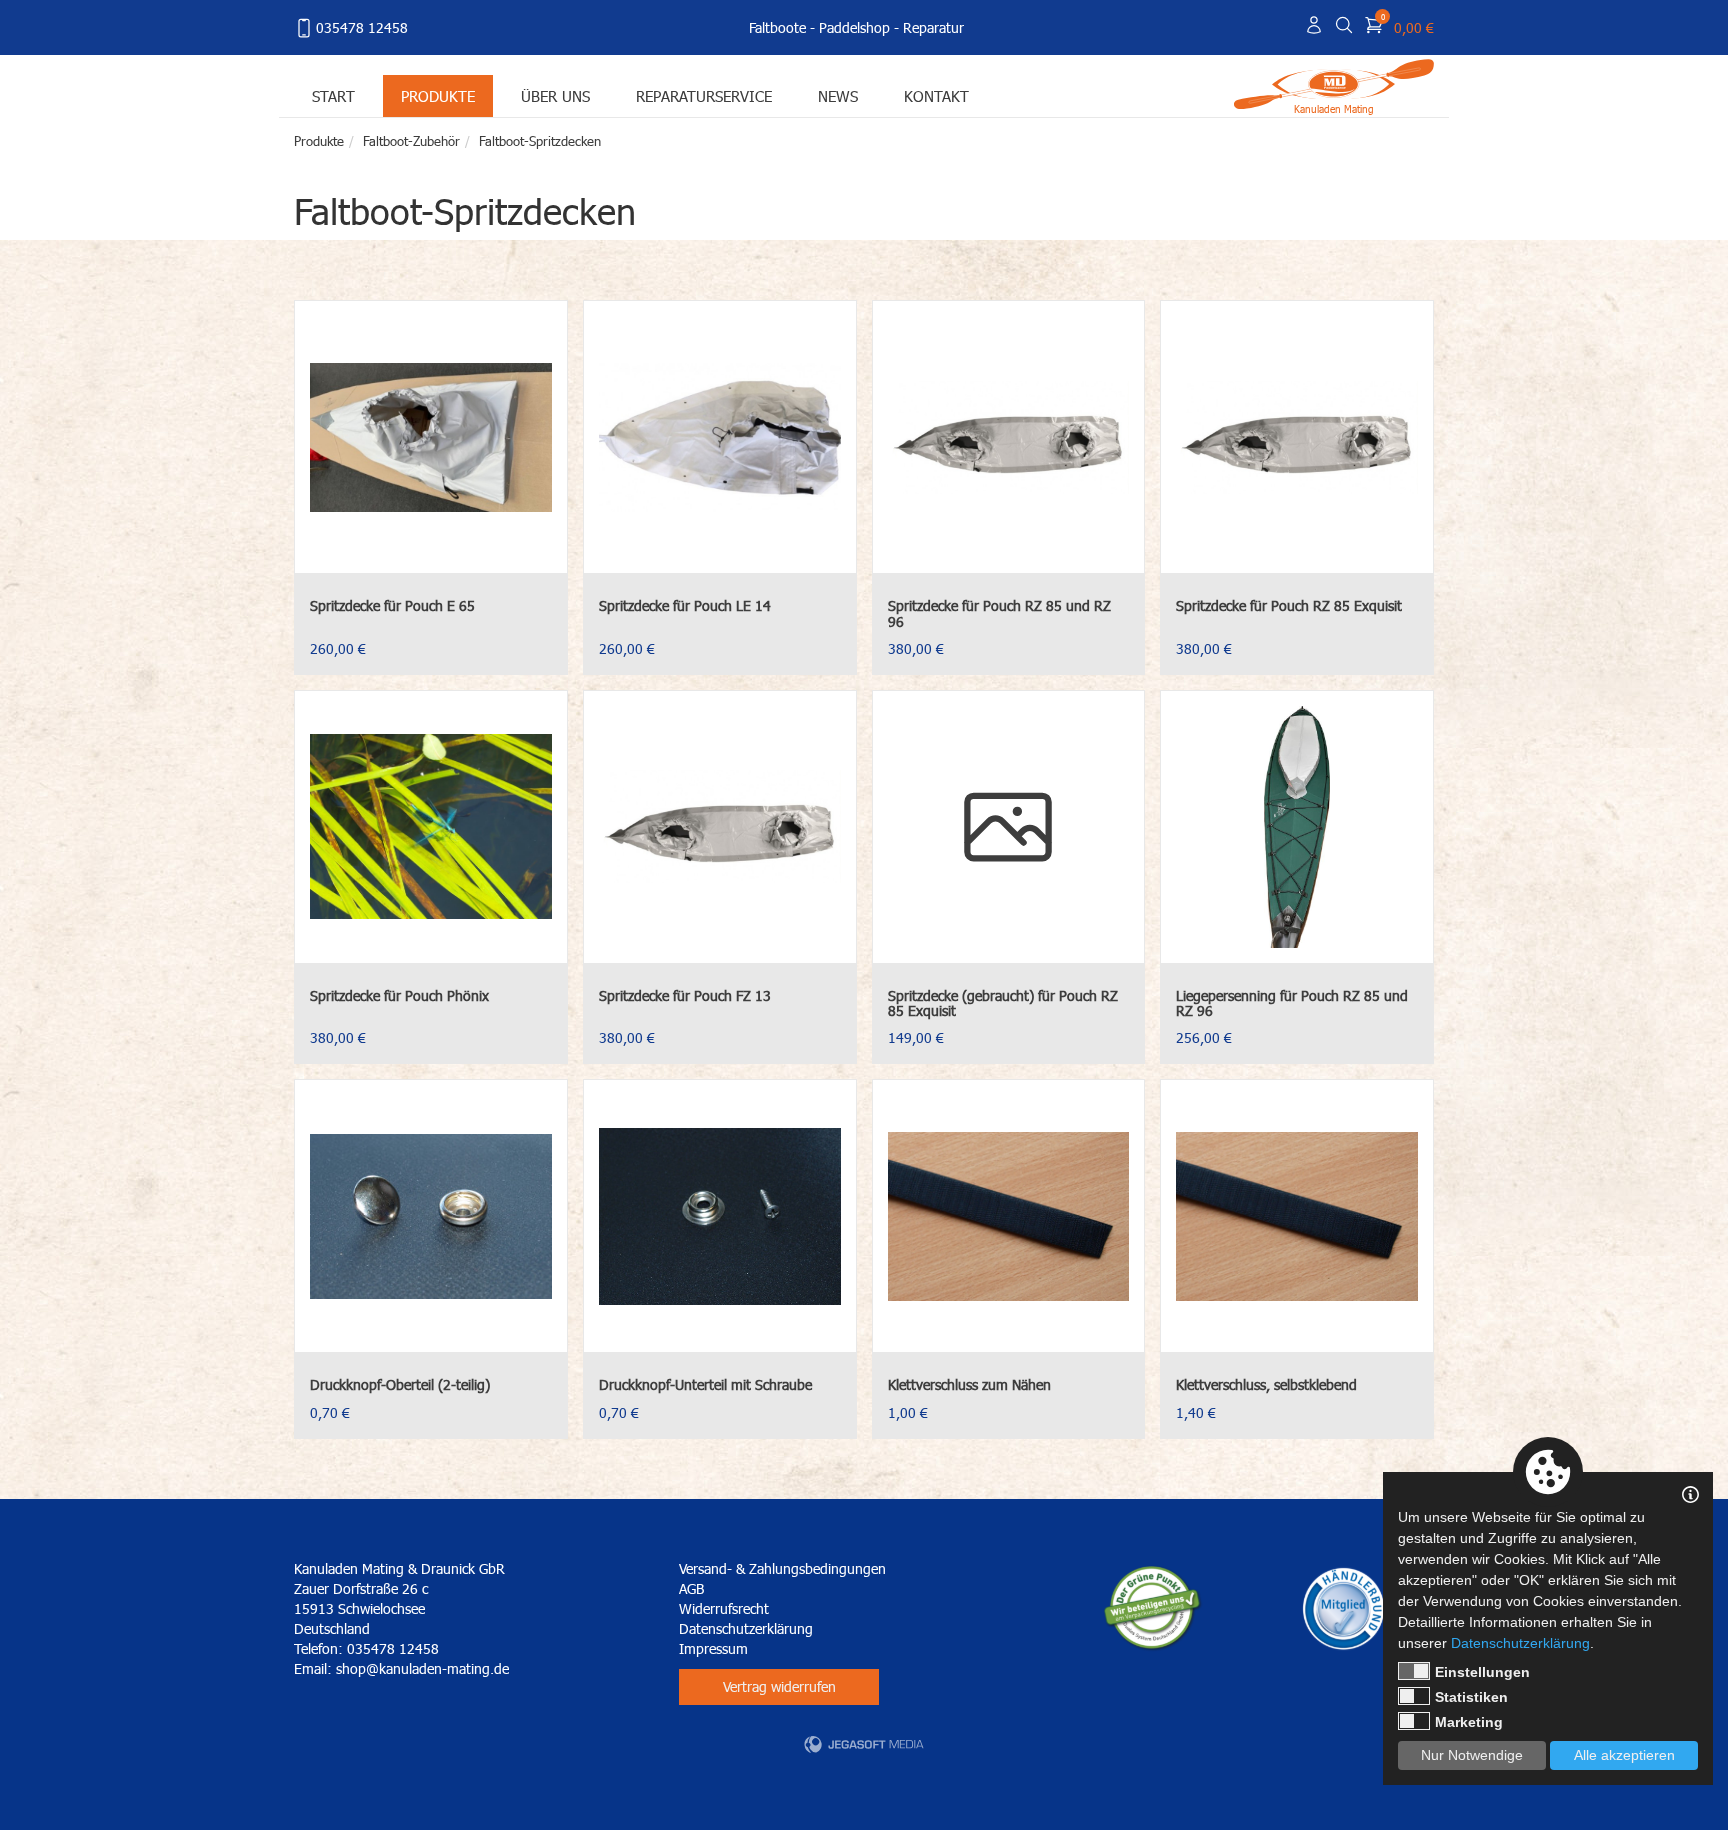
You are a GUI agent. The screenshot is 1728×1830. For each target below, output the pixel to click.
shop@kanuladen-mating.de (422, 1668)
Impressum (713, 1648)
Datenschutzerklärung (746, 1628)
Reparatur (933, 27)
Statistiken (1471, 1697)
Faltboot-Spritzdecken (540, 141)
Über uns (555, 95)
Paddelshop (854, 27)
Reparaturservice (704, 95)
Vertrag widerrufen (779, 1686)
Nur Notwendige (1472, 1755)
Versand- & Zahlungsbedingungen (782, 1568)
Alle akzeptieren (1624, 1755)
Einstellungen (1482, 1672)
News (838, 95)
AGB (691, 1588)
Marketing (1469, 1722)
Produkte (438, 95)
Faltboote (777, 27)
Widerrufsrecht (724, 1608)
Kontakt (936, 95)
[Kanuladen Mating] (1334, 82)
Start (333, 95)
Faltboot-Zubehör (411, 141)
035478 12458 (362, 27)
